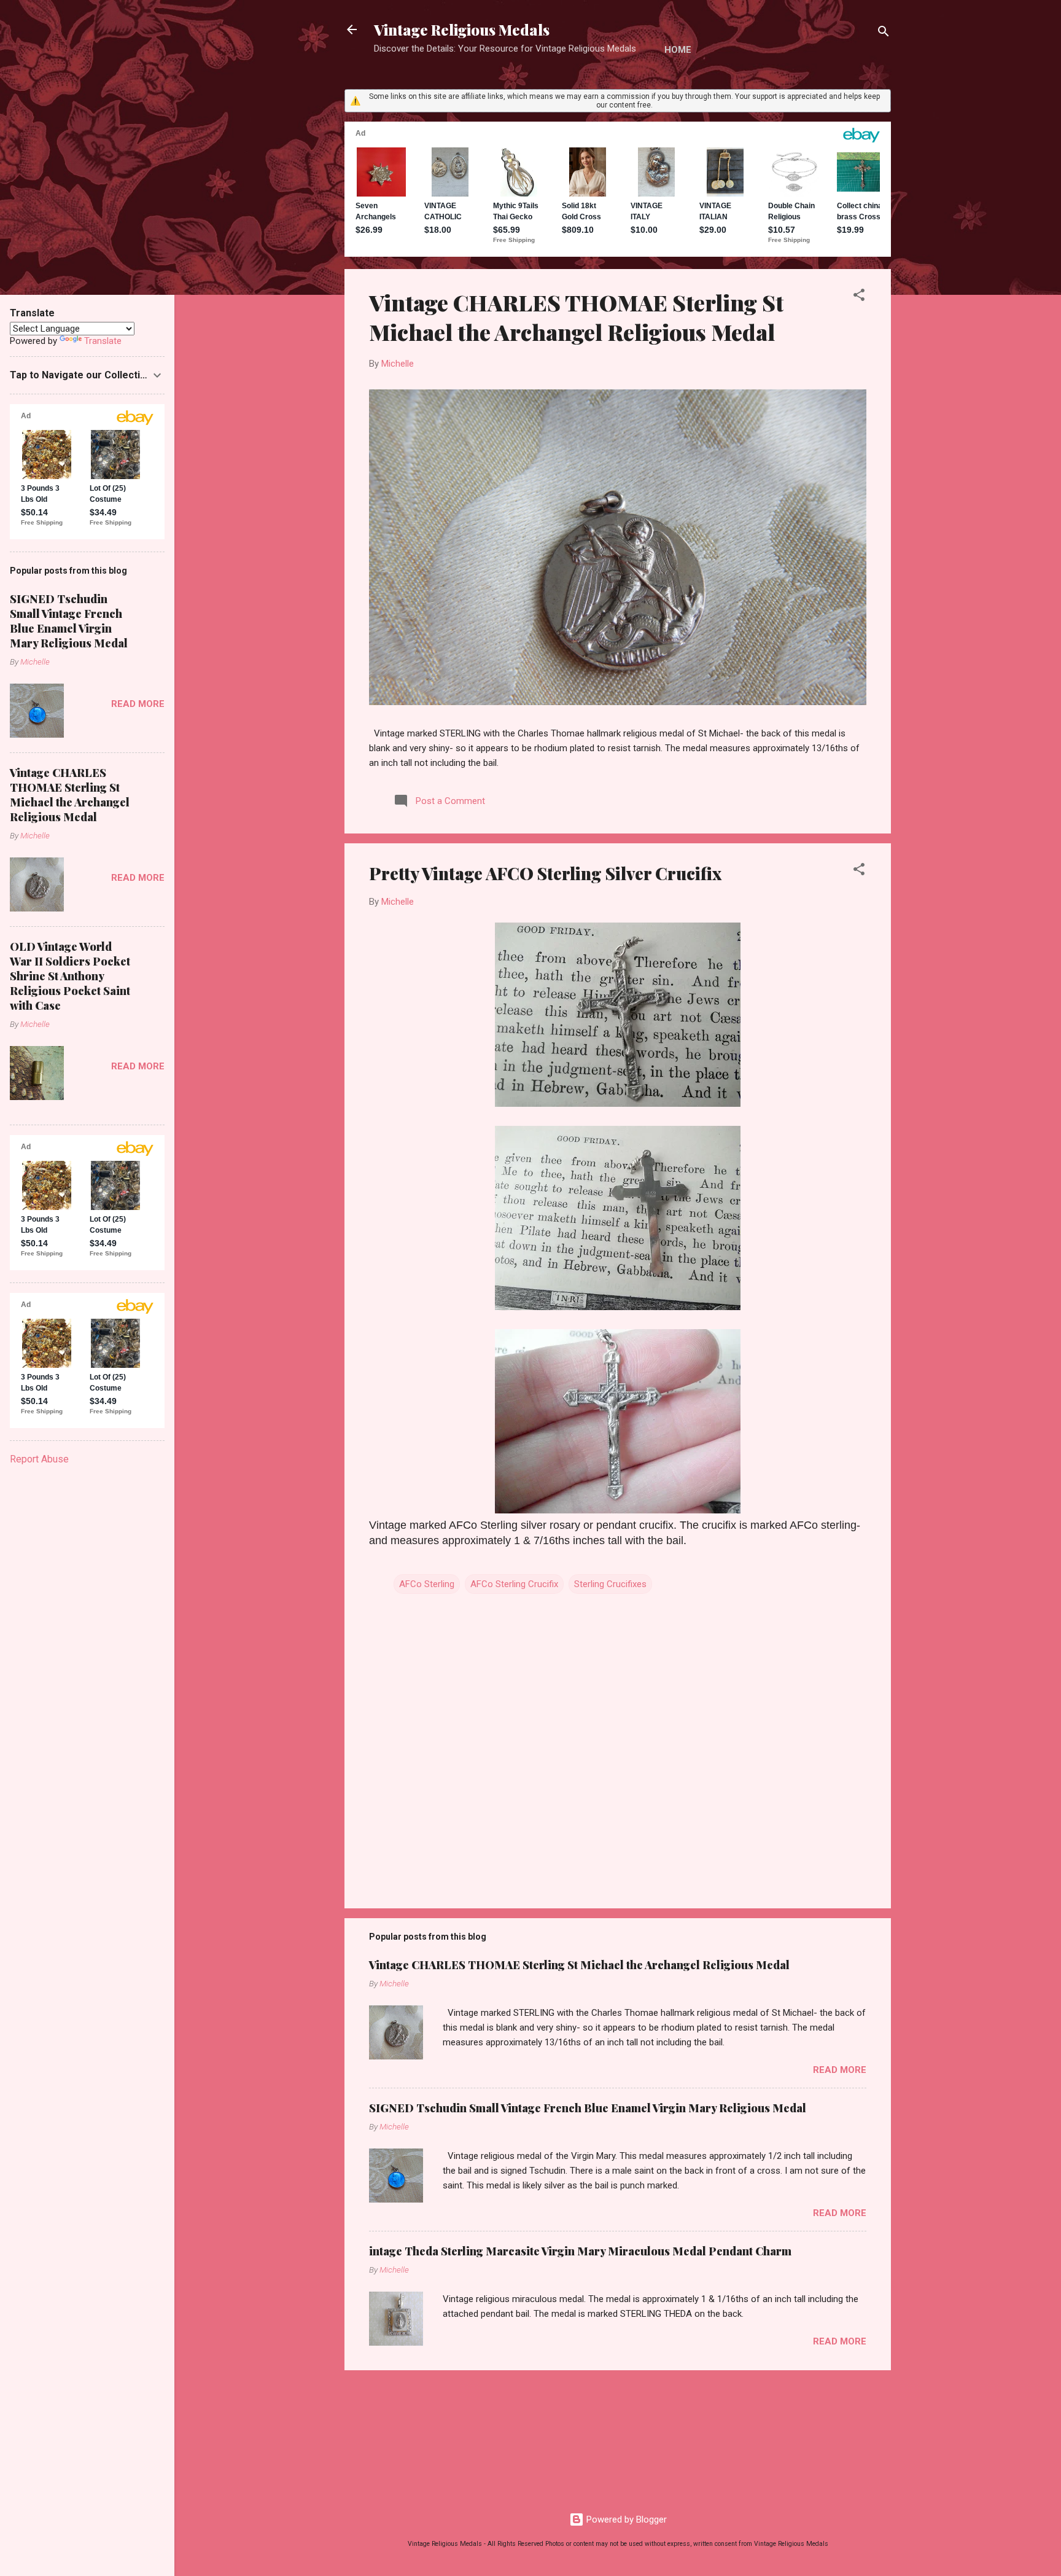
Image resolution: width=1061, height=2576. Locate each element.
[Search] (884, 33)
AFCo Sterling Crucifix (514, 1584)
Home (678, 50)
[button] (859, 297)
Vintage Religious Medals (462, 29)
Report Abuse (39, 1459)
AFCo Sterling (427, 1584)
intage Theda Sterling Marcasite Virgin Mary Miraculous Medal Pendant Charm (580, 2251)
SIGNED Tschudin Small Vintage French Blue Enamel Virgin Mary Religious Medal (588, 2108)
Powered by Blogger (625, 2519)
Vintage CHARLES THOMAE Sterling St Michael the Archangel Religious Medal (576, 317)
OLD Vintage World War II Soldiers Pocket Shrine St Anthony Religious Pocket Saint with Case (70, 976)
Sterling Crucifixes (610, 1584)
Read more (840, 2070)
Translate (103, 341)
